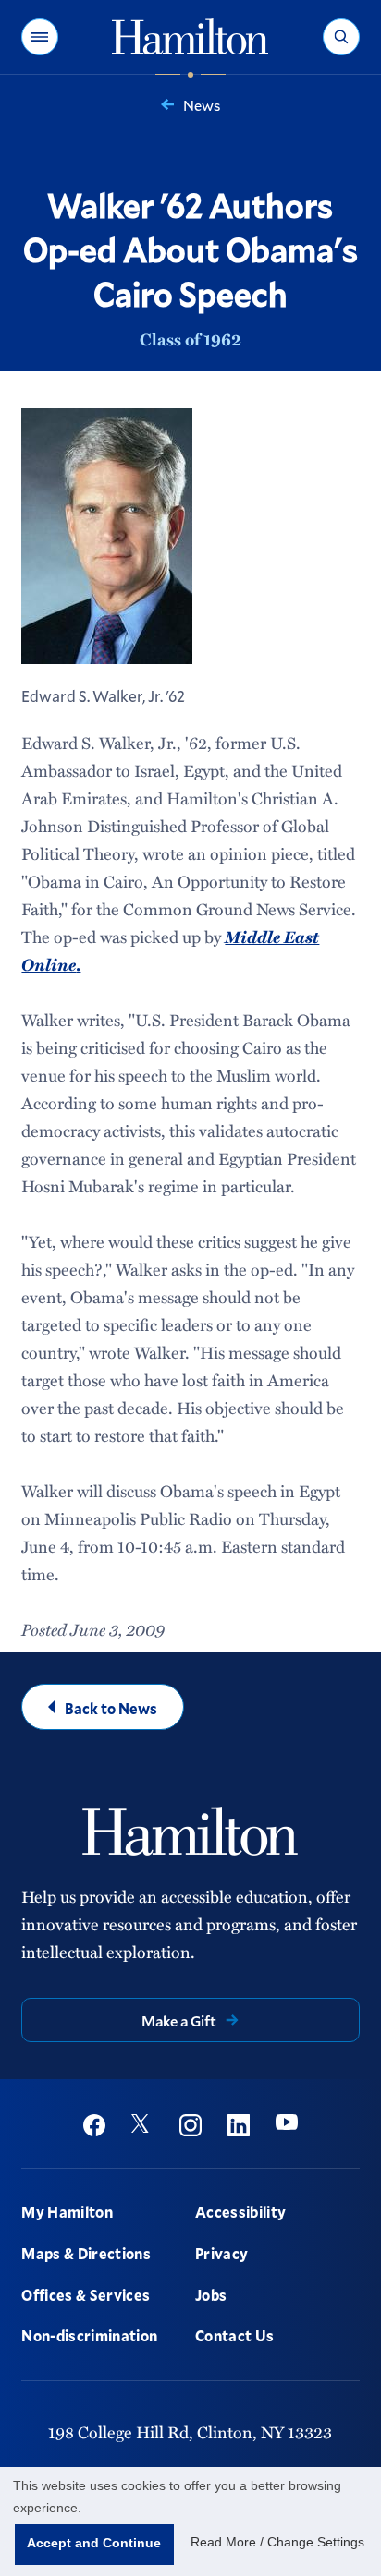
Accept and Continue (94, 2543)
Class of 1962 (190, 339)
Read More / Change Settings (277, 2542)
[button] (40, 37)
